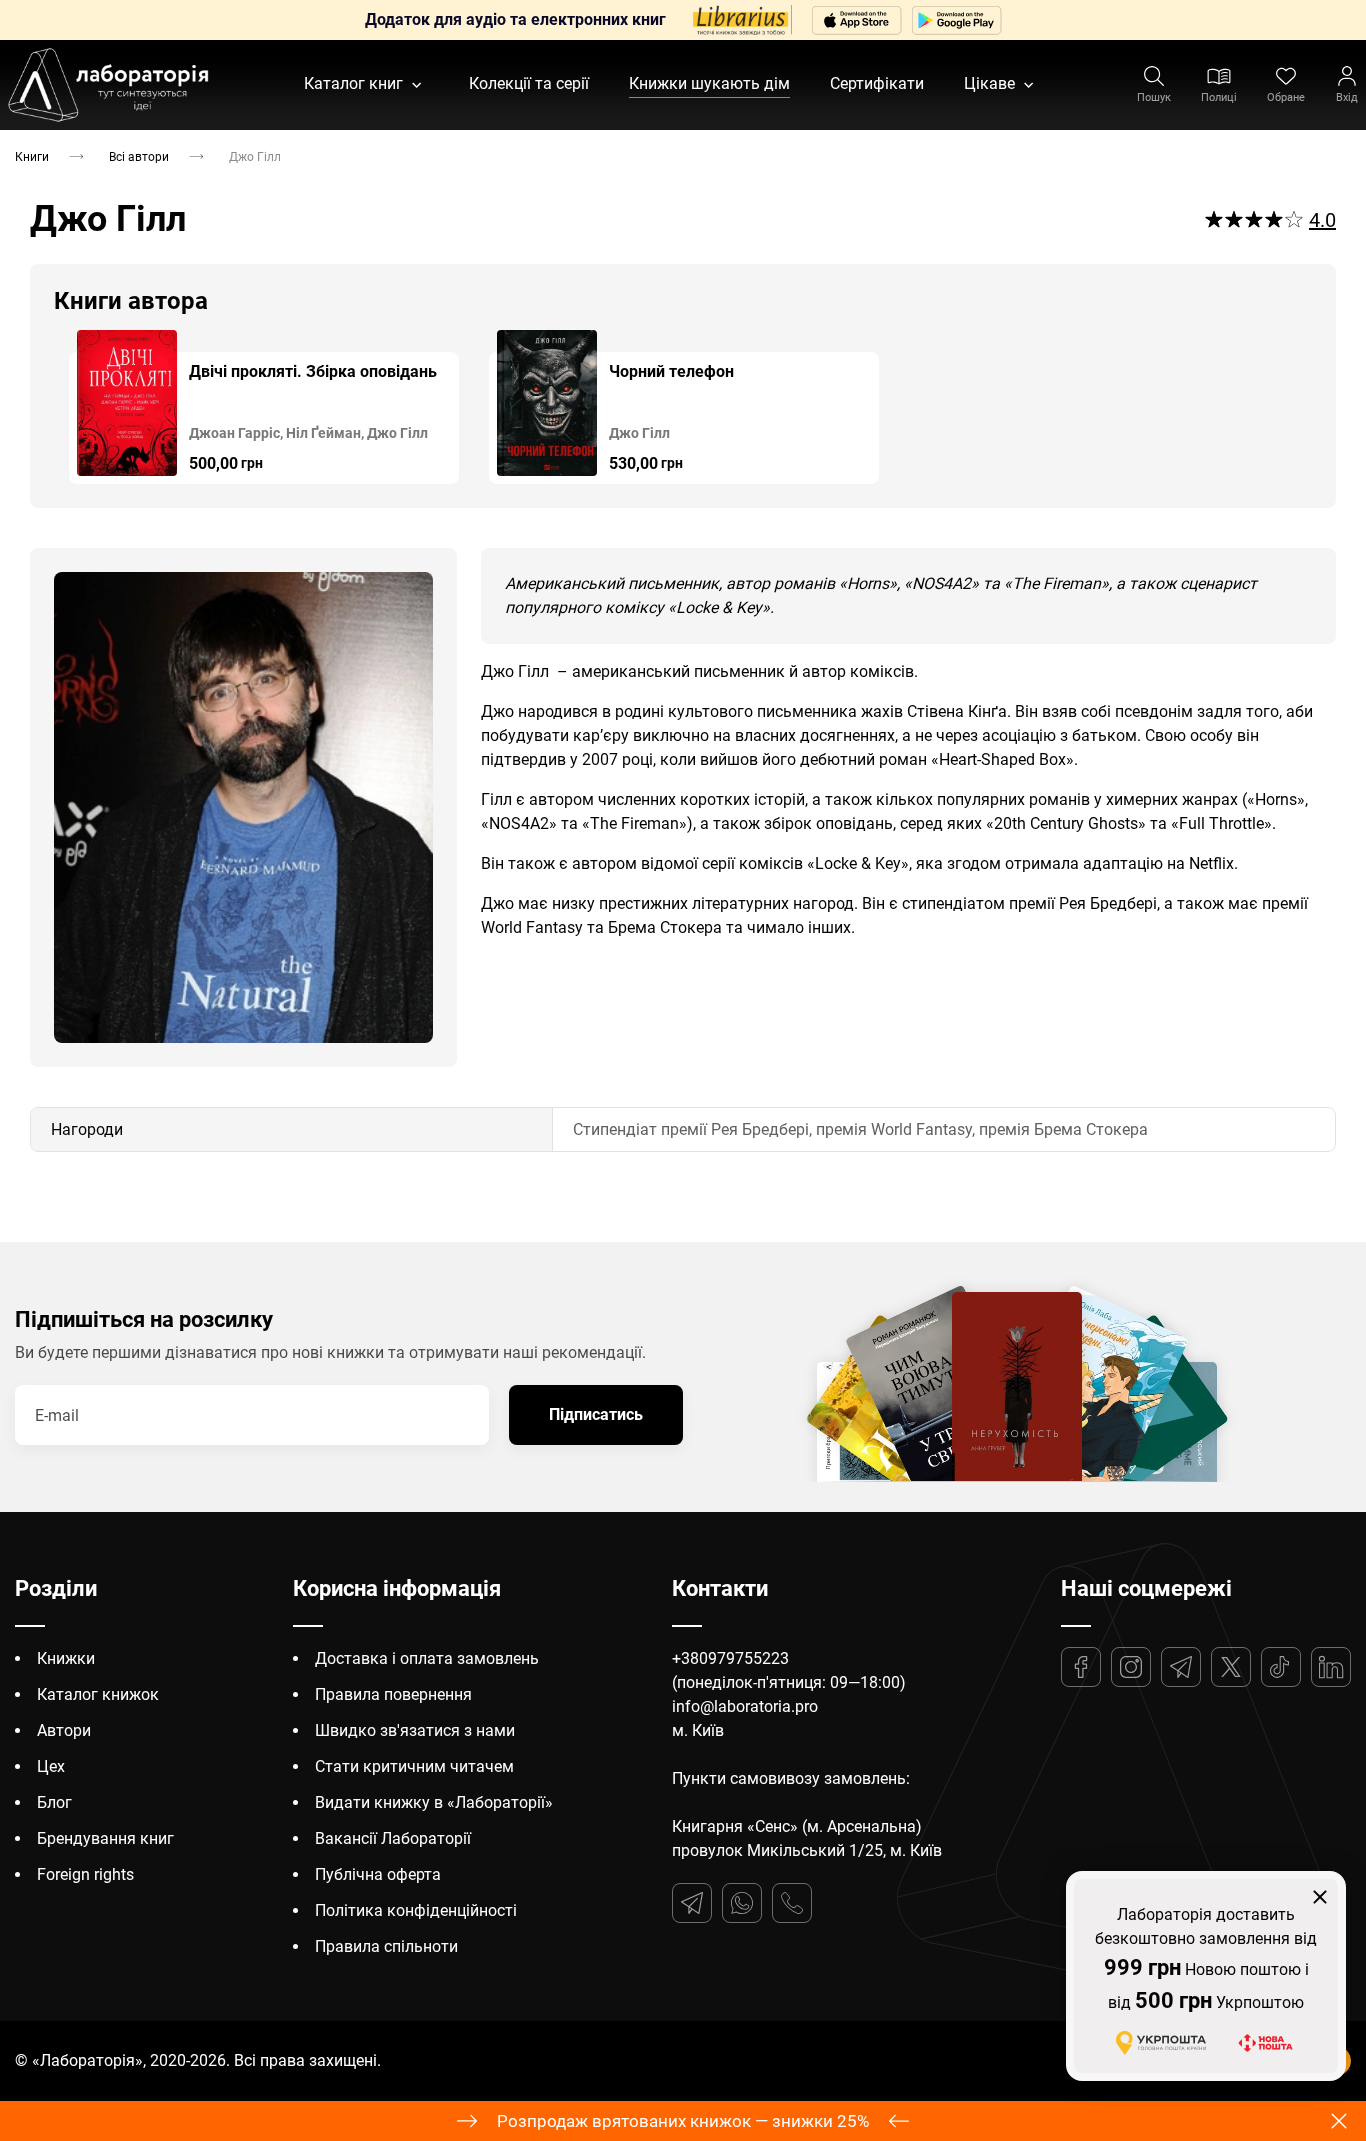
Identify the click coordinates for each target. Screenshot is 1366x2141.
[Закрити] (1320, 1897)
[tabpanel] (264, 407)
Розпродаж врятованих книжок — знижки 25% (683, 2121)
